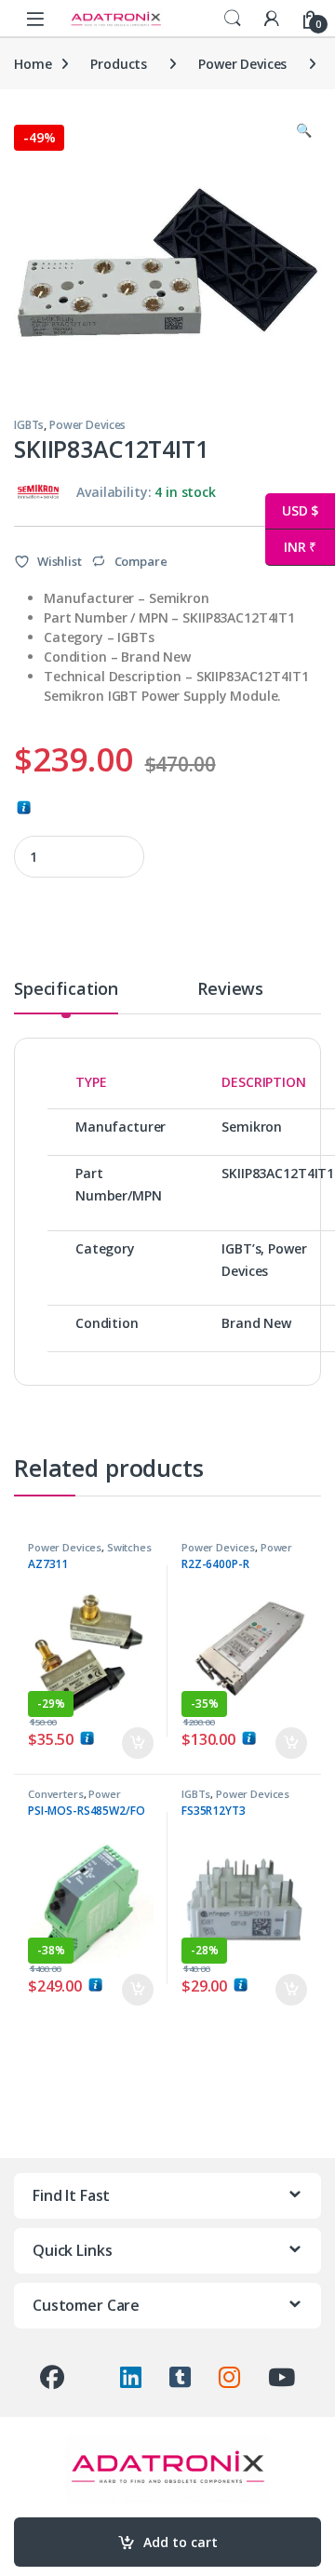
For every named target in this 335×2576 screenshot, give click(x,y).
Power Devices (242, 64)
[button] (304, 130)
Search (233, 19)
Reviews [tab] (230, 990)
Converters (56, 1794)
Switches (129, 1547)
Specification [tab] (66, 990)
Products (119, 64)
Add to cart (181, 2542)
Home (33, 64)
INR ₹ (291, 547)
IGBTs (29, 425)
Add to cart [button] (138, 1743)
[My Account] (272, 18)
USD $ (292, 510)
